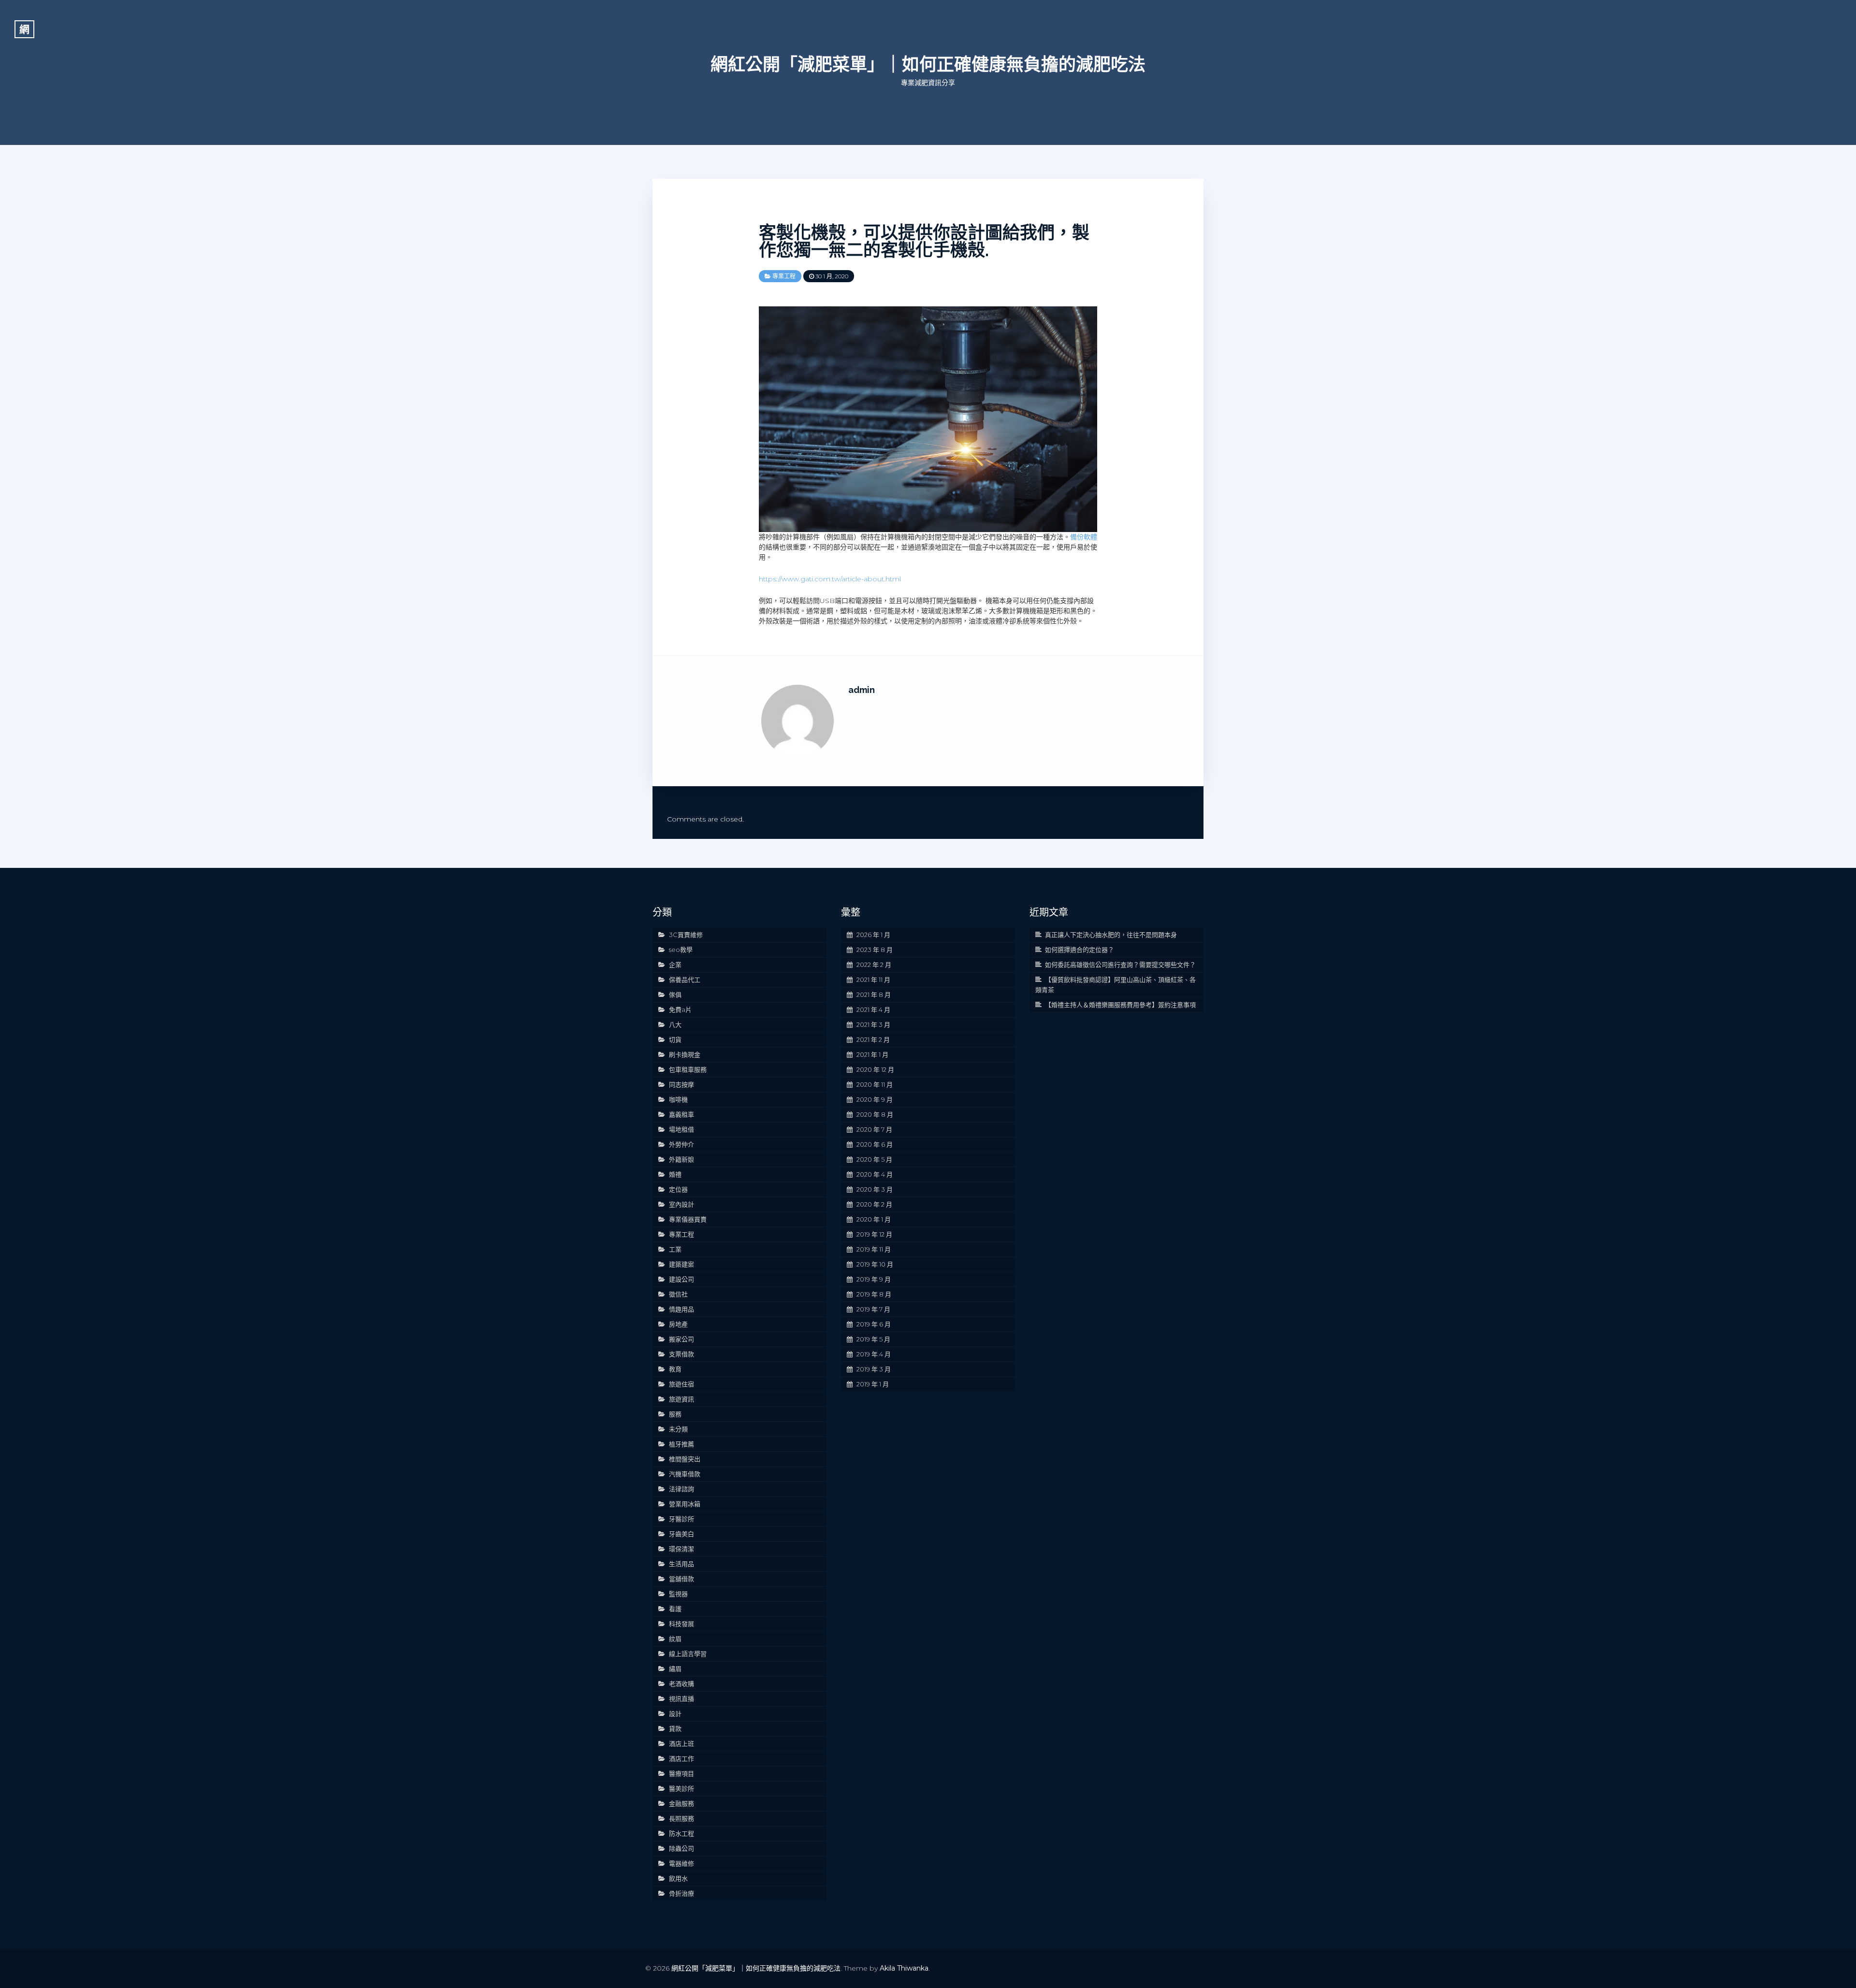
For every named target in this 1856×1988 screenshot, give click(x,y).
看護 (675, 1609)
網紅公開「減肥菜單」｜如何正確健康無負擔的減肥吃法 (928, 64)
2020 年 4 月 (875, 1174)
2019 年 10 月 (875, 1264)
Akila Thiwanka (904, 1968)
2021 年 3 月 (873, 1024)
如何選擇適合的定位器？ (1080, 950)
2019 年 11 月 (874, 1249)
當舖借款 (681, 1579)
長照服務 (681, 1818)
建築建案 (681, 1264)
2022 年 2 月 (874, 965)
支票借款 (681, 1354)
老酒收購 (681, 1684)
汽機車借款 (685, 1474)
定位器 (678, 1189)
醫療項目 (681, 1773)
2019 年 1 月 (873, 1384)
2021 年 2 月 (873, 1039)
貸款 (675, 1729)
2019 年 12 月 (874, 1234)
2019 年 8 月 (874, 1294)
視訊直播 (681, 1699)
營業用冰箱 (685, 1504)
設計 (675, 1714)
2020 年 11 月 (875, 1084)
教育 (675, 1369)
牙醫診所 (681, 1519)
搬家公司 (681, 1339)
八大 (675, 1024)
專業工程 (784, 276)
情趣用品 (681, 1309)
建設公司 (681, 1279)
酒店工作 (681, 1758)
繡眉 (675, 1669)
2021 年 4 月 (873, 1009)
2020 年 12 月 (875, 1069)
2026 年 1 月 (873, 935)
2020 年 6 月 (875, 1144)
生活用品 (681, 1564)
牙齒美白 (681, 1534)
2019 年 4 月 (874, 1354)
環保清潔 (681, 1549)
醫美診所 (681, 1788)
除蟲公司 (681, 1848)
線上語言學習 (688, 1654)
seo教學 (681, 950)
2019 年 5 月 (873, 1339)
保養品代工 (685, 980)
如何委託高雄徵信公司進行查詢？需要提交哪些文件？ (1120, 965)
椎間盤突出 (685, 1459)
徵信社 (678, 1294)
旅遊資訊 (681, 1399)
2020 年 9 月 (875, 1099)
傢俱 (675, 994)
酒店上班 (681, 1743)
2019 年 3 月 (874, 1369)
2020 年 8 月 (875, 1114)
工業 (675, 1249)
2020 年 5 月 (874, 1159)
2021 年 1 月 (872, 1054)
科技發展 (681, 1624)
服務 (675, 1414)
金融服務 (681, 1803)
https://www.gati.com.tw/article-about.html (830, 579)
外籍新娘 (681, 1159)
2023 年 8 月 (875, 950)
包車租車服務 (688, 1069)
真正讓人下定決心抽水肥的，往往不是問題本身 (1111, 935)
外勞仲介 (681, 1144)
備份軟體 (1084, 537)
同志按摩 (681, 1084)
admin (862, 690)
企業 (675, 965)
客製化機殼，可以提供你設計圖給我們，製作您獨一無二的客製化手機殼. (924, 241)
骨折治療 (681, 1893)
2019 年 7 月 (873, 1309)
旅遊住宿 (681, 1384)
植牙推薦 (681, 1444)
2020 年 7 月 (874, 1129)
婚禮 (675, 1174)
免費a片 (680, 1009)
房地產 (678, 1324)
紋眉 (675, 1639)
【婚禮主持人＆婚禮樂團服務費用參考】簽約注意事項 (1120, 1005)
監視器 (678, 1594)
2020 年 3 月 (875, 1189)
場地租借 (681, 1129)
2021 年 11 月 (873, 980)
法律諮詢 (681, 1489)
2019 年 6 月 (874, 1324)
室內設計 (681, 1204)
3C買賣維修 (686, 935)
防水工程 (681, 1833)
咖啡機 (678, 1099)
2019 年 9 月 (874, 1279)
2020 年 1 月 (874, 1219)
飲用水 (678, 1878)
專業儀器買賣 (688, 1219)
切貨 (675, 1039)
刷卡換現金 (685, 1054)
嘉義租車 (681, 1114)
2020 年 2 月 (874, 1204)
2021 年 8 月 (874, 994)
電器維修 (681, 1863)
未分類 (678, 1429)
